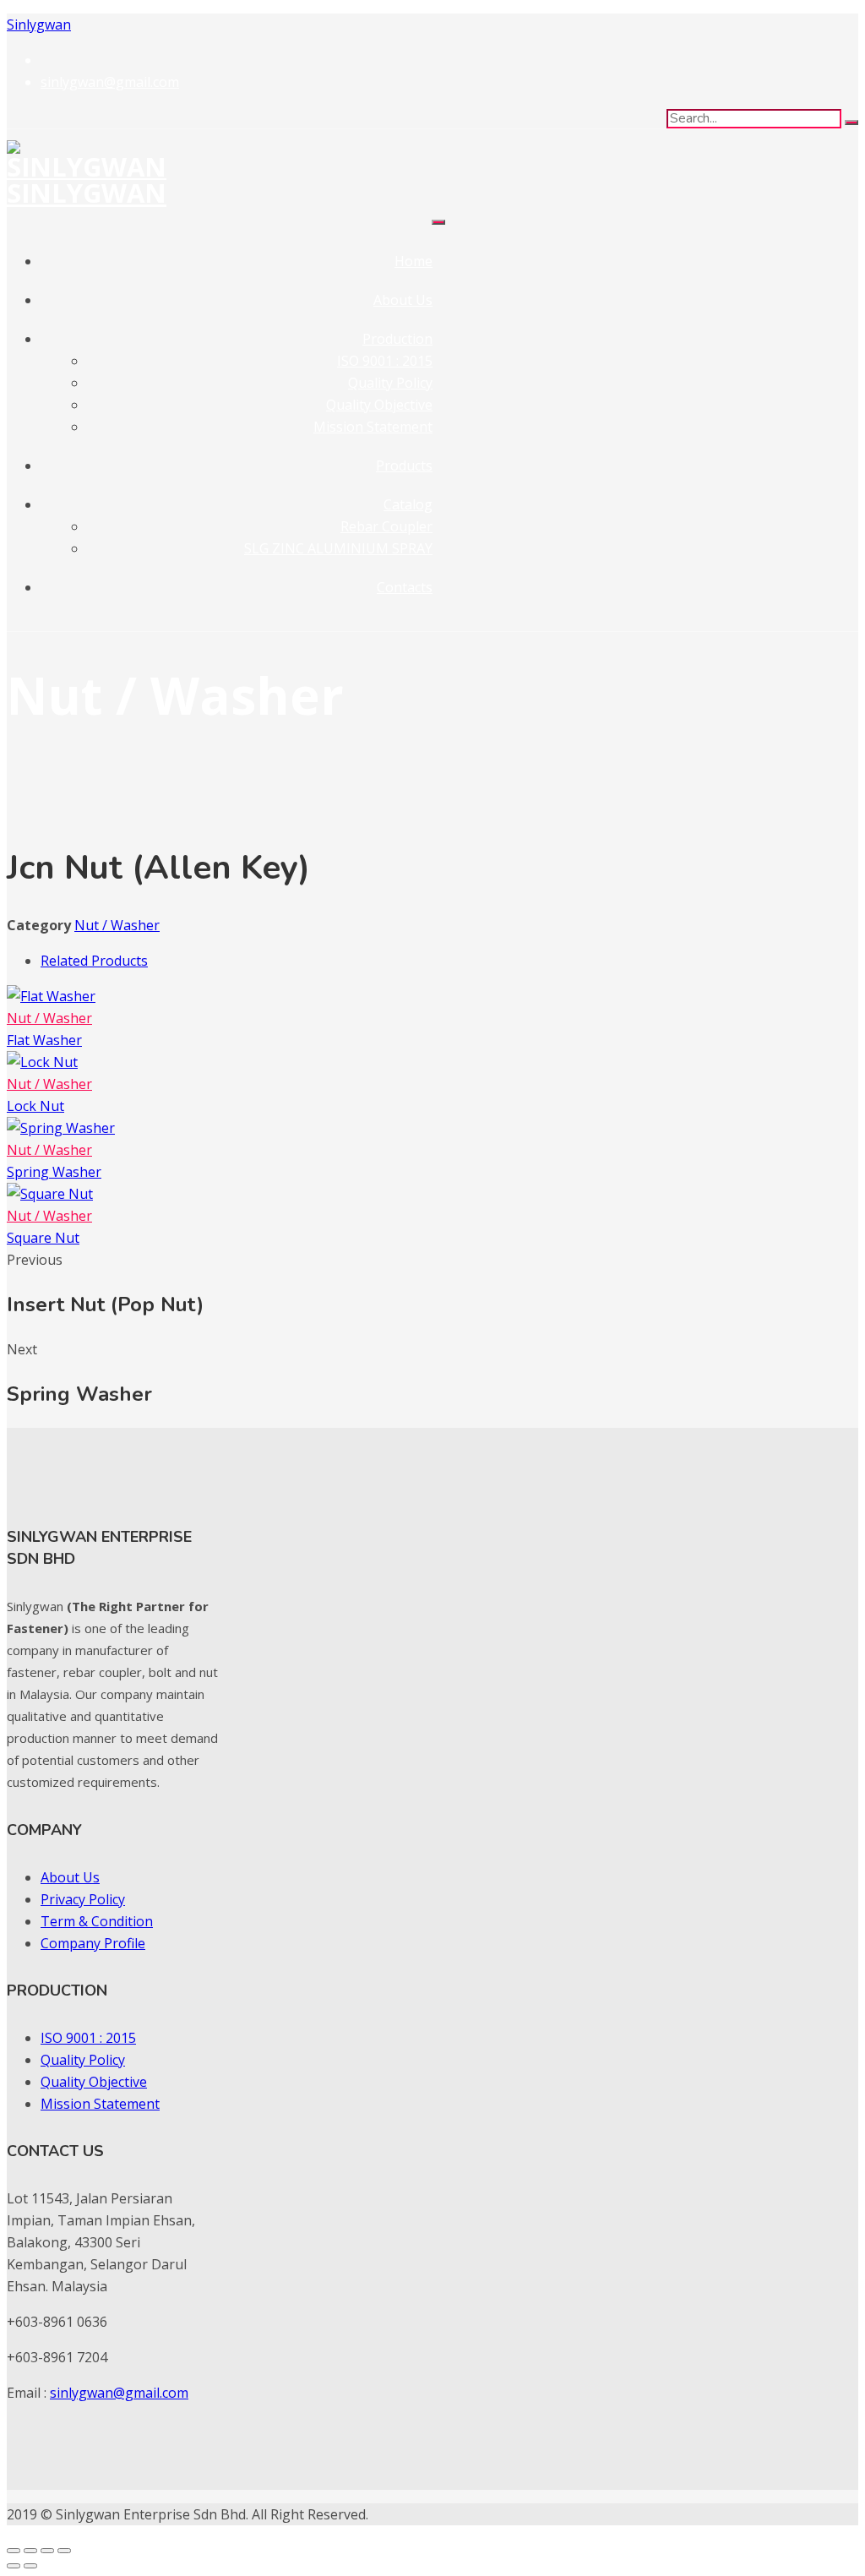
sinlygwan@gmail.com (119, 2393)
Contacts (405, 587)
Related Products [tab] (94, 961)
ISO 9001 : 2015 (385, 361)
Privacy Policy (83, 1899)
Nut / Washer (117, 925)
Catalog (408, 504)
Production (397, 339)
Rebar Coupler (386, 526)
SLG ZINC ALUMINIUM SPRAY (338, 548)
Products (404, 466)
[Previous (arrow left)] (14, 2566)
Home (413, 261)
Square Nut (43, 1238)
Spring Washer (54, 1172)
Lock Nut (35, 1106)
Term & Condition (97, 1921)
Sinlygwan (39, 25)
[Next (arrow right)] (30, 2566)
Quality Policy (390, 383)
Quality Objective (379, 405)
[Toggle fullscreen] (30, 2551)
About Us (403, 300)
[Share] (47, 2551)
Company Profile (93, 1943)
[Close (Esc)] (64, 2551)
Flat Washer (44, 1040)
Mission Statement (373, 427)
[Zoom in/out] (14, 2551)
